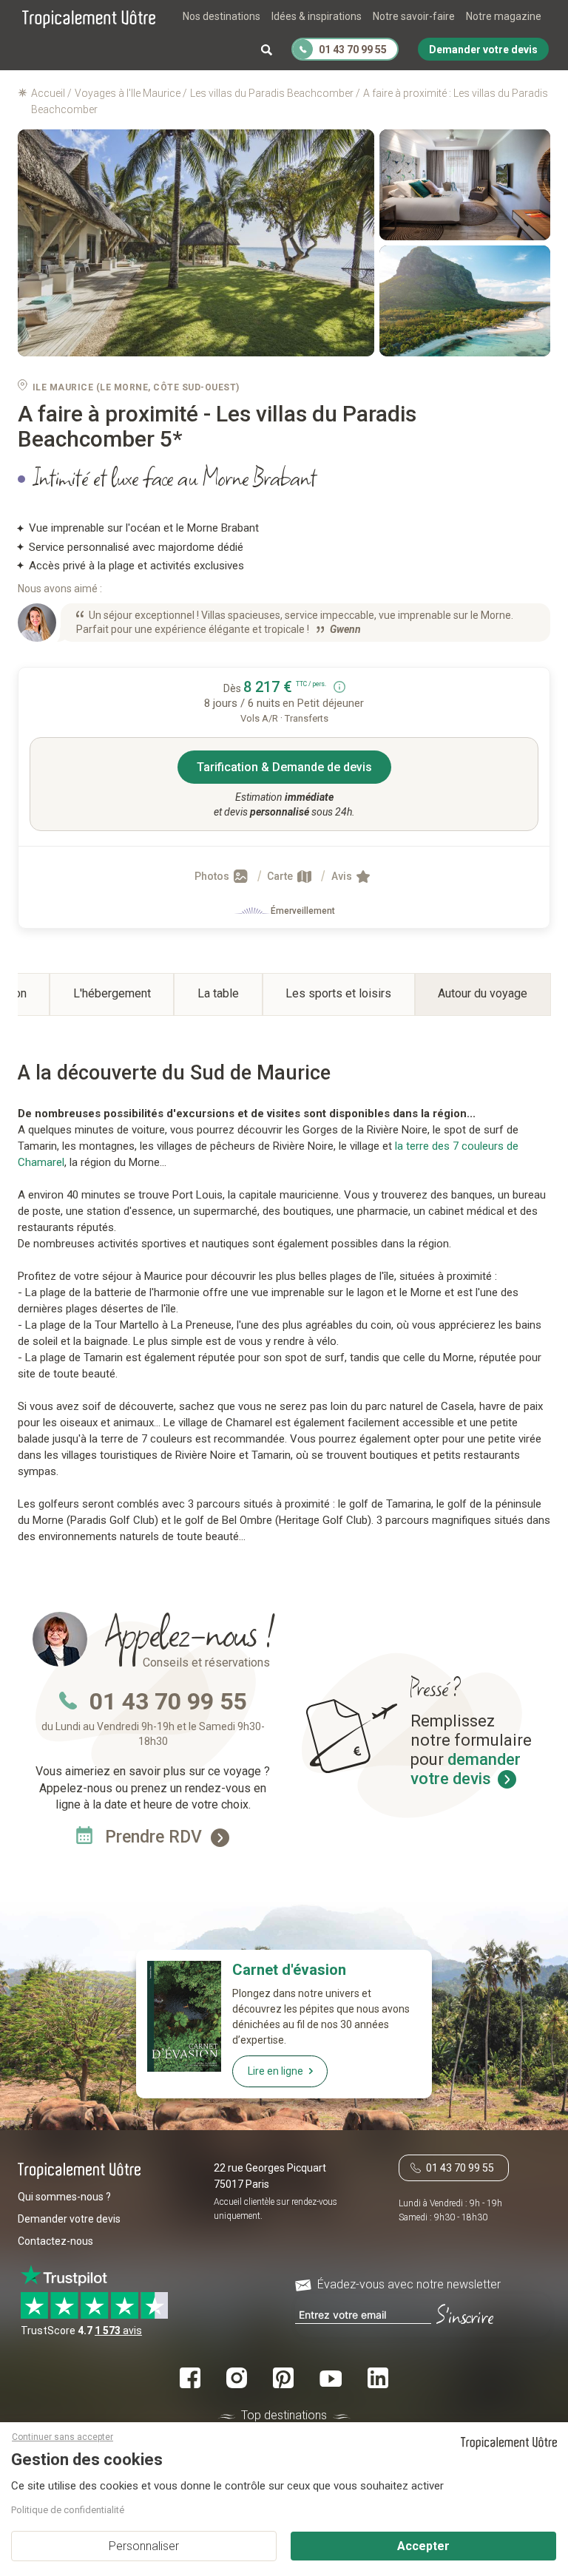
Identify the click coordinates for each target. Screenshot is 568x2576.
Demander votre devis (69, 2219)
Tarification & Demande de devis (284, 767)
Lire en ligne (275, 2071)
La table (218, 993)
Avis (343, 876)
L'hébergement (112, 993)
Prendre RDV (156, 1837)
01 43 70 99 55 (168, 1701)
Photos (213, 876)
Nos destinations (222, 16)
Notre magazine (504, 16)
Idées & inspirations (317, 16)
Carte (281, 876)
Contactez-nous (55, 2241)
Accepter (423, 2546)
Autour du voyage (483, 993)
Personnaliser (144, 2546)
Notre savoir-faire (414, 16)
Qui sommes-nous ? (64, 2197)
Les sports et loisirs (338, 993)
